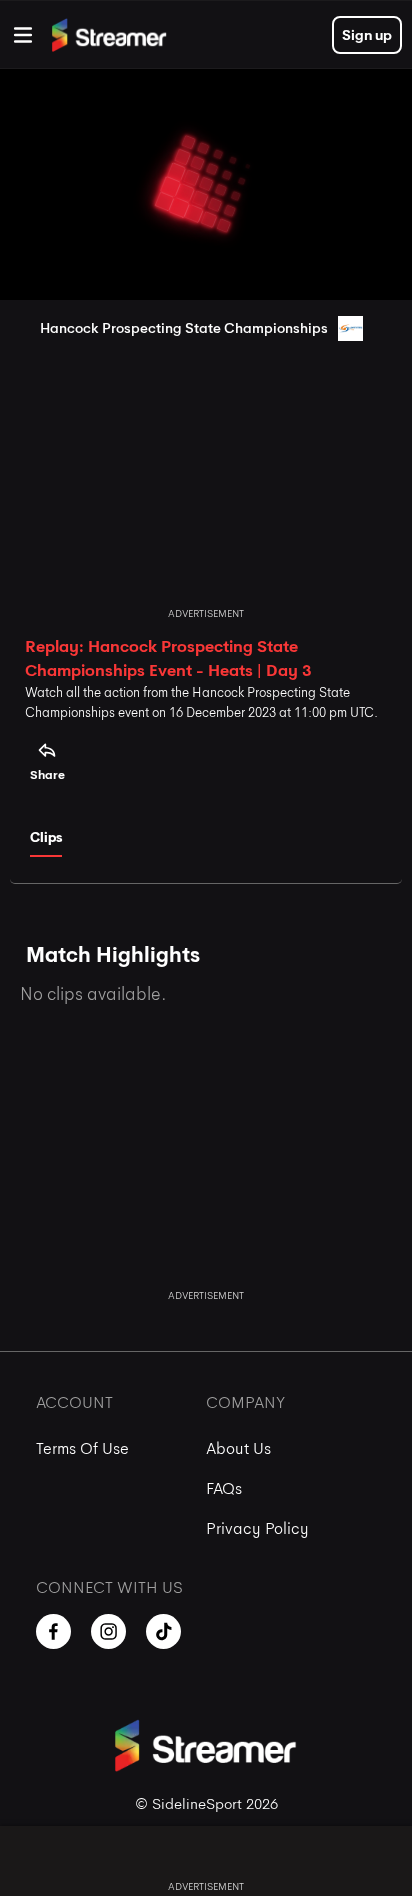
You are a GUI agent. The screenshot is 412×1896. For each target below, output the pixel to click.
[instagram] (108, 1631)
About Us (238, 1448)
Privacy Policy (257, 1528)
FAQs (224, 1488)
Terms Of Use (82, 1448)
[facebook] (53, 1631)
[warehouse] (23, 35)
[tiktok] (163, 1631)
